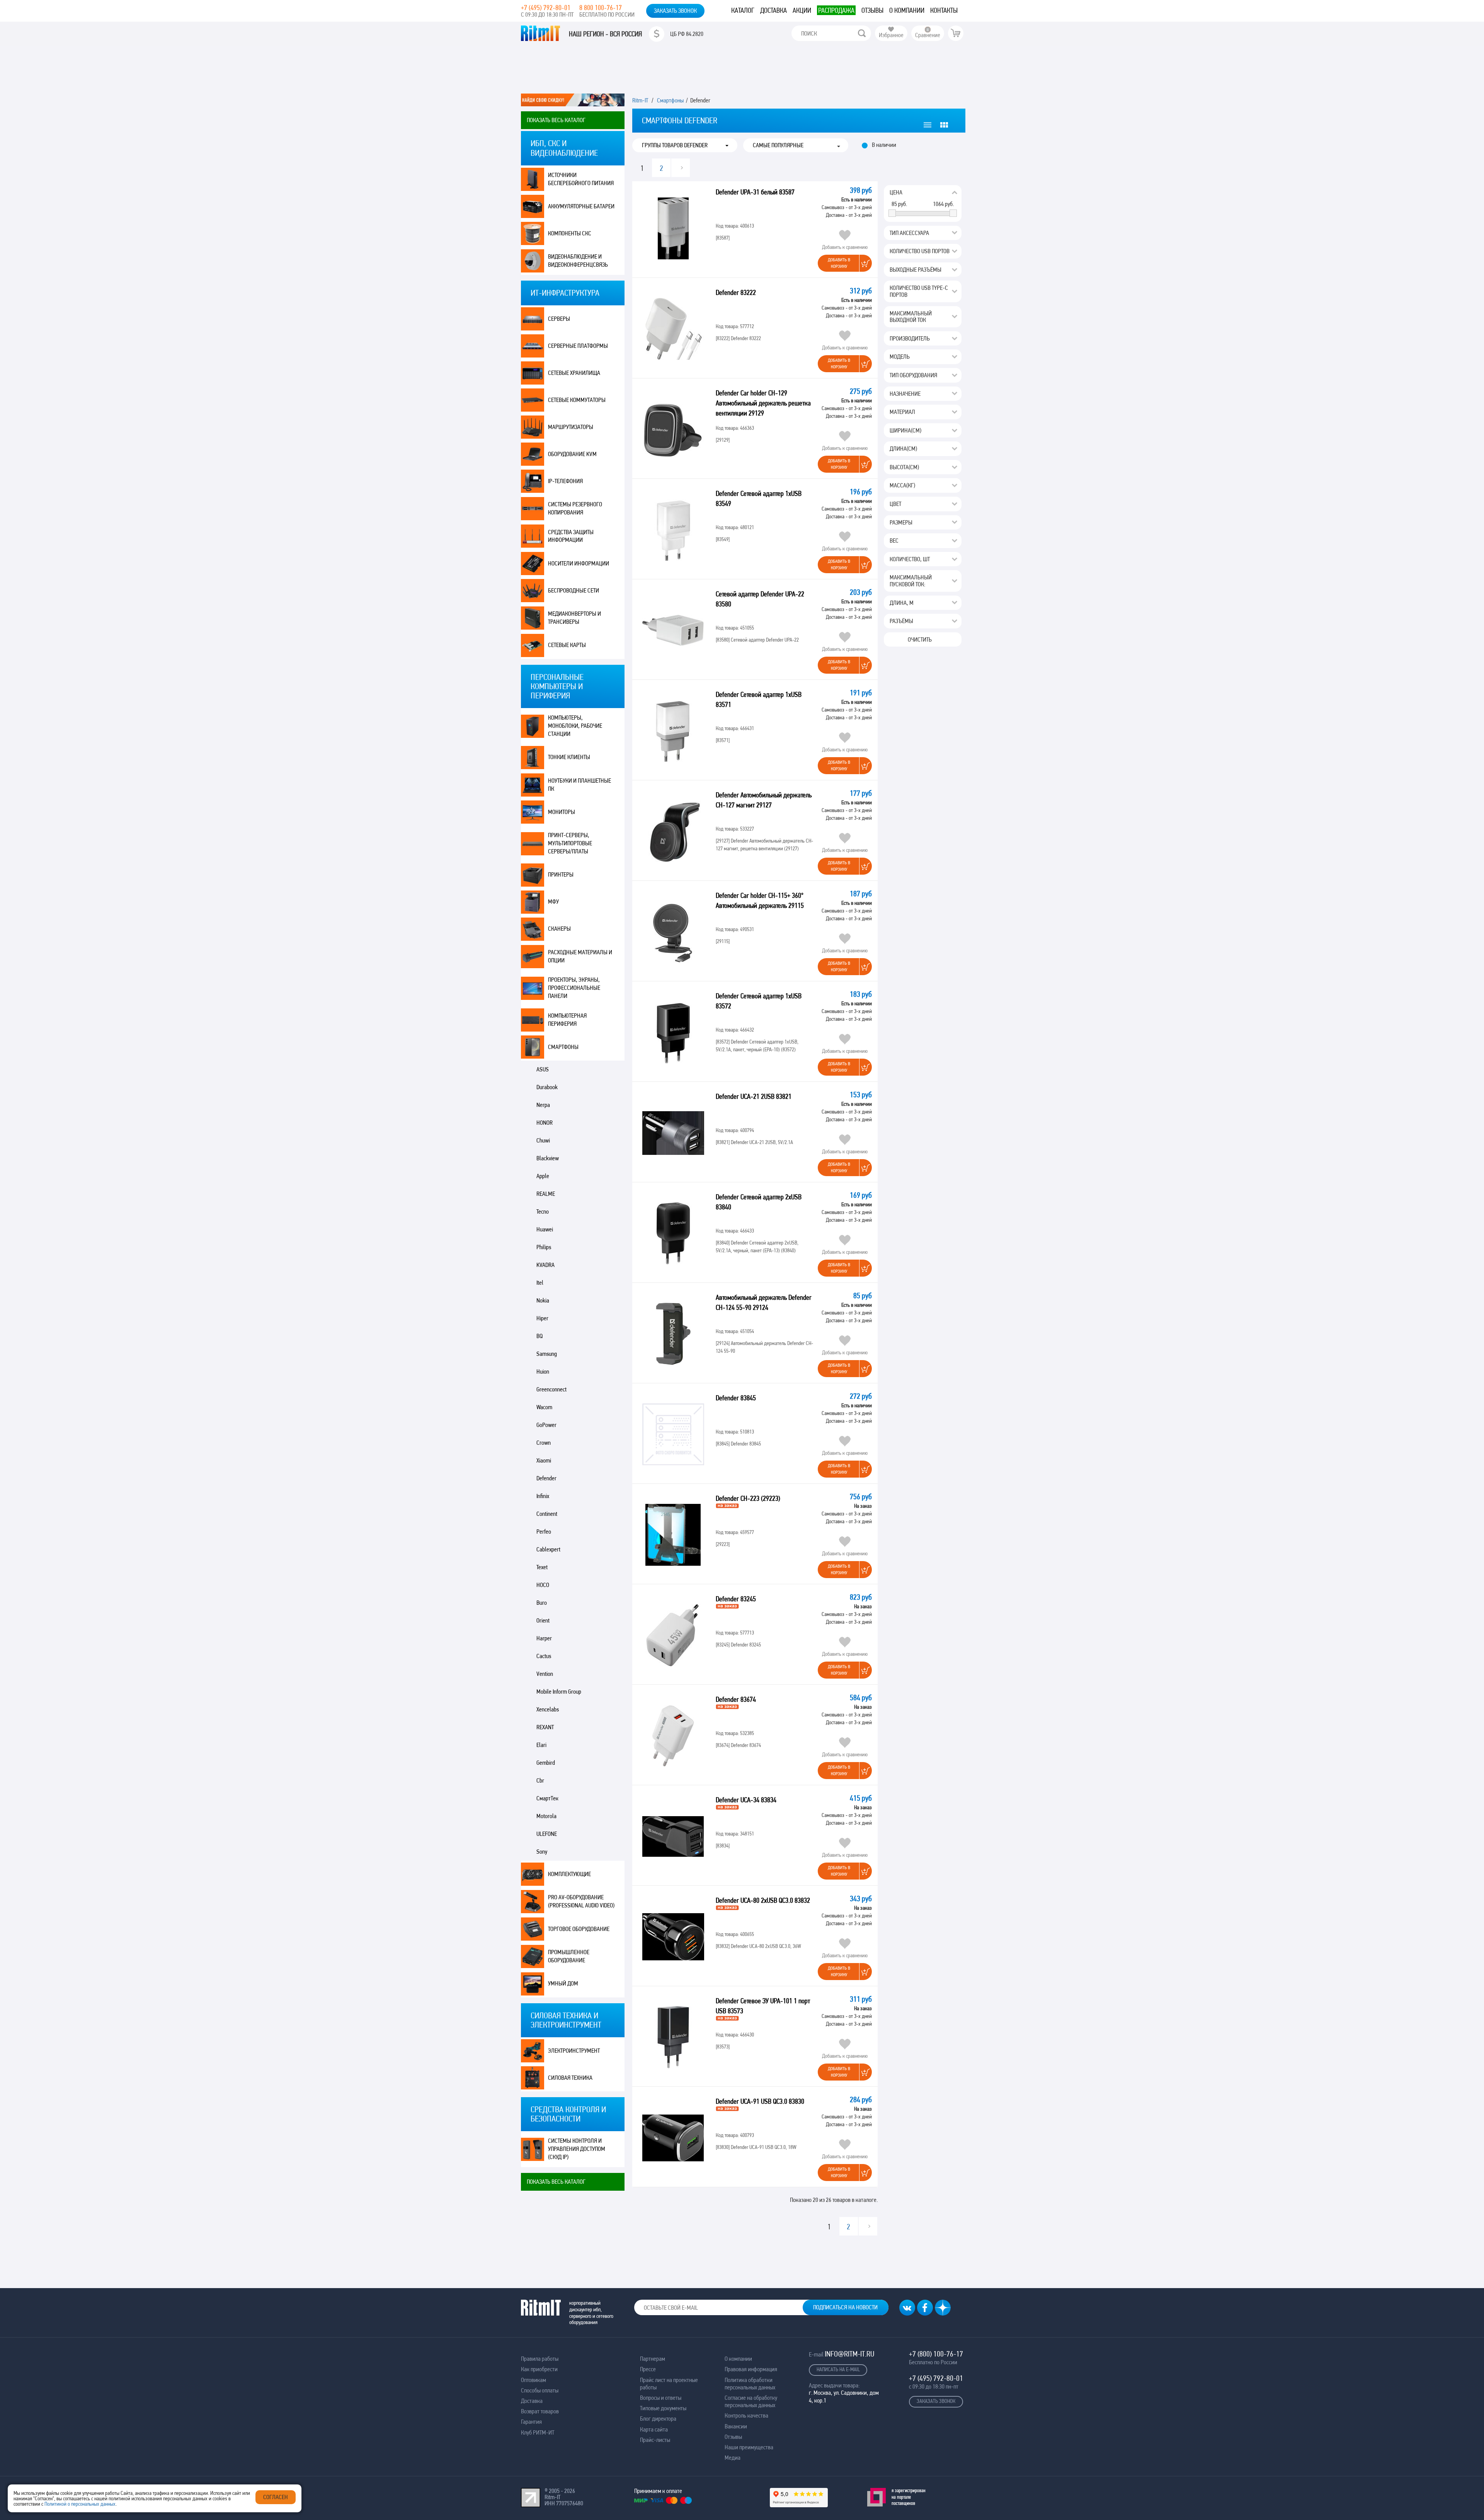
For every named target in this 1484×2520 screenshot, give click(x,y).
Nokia (543, 1300)
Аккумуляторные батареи (581, 206)
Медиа (733, 2458)
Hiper (542, 1318)
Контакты (944, 10)
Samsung (547, 1354)
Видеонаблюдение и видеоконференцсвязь (578, 261)
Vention (545, 1674)
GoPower (546, 1425)
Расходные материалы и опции (580, 956)
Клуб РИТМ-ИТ (538, 2432)
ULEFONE (547, 1834)
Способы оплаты (540, 2390)
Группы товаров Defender (675, 145)
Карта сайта (654, 2429)
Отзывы (872, 10)
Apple (543, 1176)
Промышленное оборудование (569, 1956)
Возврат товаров (540, 2411)
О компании (907, 10)
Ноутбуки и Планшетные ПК (579, 785)
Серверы (559, 319)
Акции (802, 10)
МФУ (553, 902)
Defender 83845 (736, 1398)
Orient (543, 1620)
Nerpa (543, 1105)
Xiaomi (544, 1460)
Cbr (540, 1780)
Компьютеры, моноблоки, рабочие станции (575, 726)
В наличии (884, 145)
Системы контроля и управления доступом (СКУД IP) (577, 2149)
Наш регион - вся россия (605, 34)
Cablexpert (548, 1549)
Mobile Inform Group (559, 1692)
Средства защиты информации (571, 536)
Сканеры (559, 929)
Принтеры (561, 874)
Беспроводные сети (574, 590)
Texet (542, 1567)
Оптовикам (534, 2380)
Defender (546, 1478)
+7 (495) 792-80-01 (546, 8)
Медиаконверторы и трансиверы (574, 618)
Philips (544, 1247)
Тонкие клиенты (569, 757)
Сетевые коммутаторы (577, 400)
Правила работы (540, 2359)
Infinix (543, 1496)
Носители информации (579, 563)
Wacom (544, 1407)
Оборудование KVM (572, 454)
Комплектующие (569, 1874)
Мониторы (562, 812)
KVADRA (545, 1265)
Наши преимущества (749, 2447)
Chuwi (543, 1140)
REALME (546, 1194)
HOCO (543, 1585)
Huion (543, 1372)
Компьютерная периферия (567, 1020)
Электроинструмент (574, 2051)
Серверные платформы (578, 346)
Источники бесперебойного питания (581, 179)
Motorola (546, 1816)
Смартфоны (563, 1047)
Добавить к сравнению (845, 247)
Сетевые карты (567, 645)
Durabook (547, 1087)
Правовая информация (751, 2369)
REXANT (545, 1727)
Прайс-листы (655, 2440)
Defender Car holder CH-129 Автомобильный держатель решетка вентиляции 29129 (763, 403)
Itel (540, 1283)
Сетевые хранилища (574, 373)
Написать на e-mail (838, 2369)
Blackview (548, 1158)
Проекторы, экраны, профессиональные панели (574, 988)
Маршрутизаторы (571, 427)
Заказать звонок (675, 11)
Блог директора (658, 2419)
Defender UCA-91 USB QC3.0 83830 (761, 2101)
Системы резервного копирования (575, 508)
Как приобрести (539, 2369)
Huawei (545, 1229)
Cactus (544, 1656)
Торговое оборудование (579, 1929)
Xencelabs (548, 1709)
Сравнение (928, 35)
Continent (547, 1514)
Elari (541, 1745)
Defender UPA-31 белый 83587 (755, 192)
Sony (542, 1852)
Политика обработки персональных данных (750, 2384)
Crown (544, 1443)
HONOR (545, 1123)
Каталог (743, 10)
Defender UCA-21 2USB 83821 (754, 1096)
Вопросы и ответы (661, 2398)
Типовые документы (663, 2408)
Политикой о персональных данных (80, 2504)
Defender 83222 (736, 292)
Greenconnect (551, 1389)
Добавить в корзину (839, 263)
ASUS (543, 1069)
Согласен (276, 2497)
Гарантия (531, 2422)
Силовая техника (570, 2078)
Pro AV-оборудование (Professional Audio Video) (581, 1901)
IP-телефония (565, 481)
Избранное (891, 35)
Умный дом (563, 1983)
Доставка (773, 10)
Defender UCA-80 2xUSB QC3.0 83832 (764, 1900)
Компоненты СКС (570, 233)
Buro (542, 1603)
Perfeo (544, 1532)
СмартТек (547, 1798)
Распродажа (836, 10)
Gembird (546, 1763)
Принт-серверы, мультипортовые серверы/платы (570, 843)
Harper (544, 1638)
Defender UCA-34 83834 (747, 1800)
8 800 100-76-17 (601, 8)
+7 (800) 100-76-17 (936, 2354)
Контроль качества (746, 2415)
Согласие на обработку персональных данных (751, 2401)
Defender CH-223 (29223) (749, 1498)
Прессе (648, 2369)
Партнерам (653, 2359)
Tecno (543, 1211)
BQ (539, 1336)
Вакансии (736, 2426)
